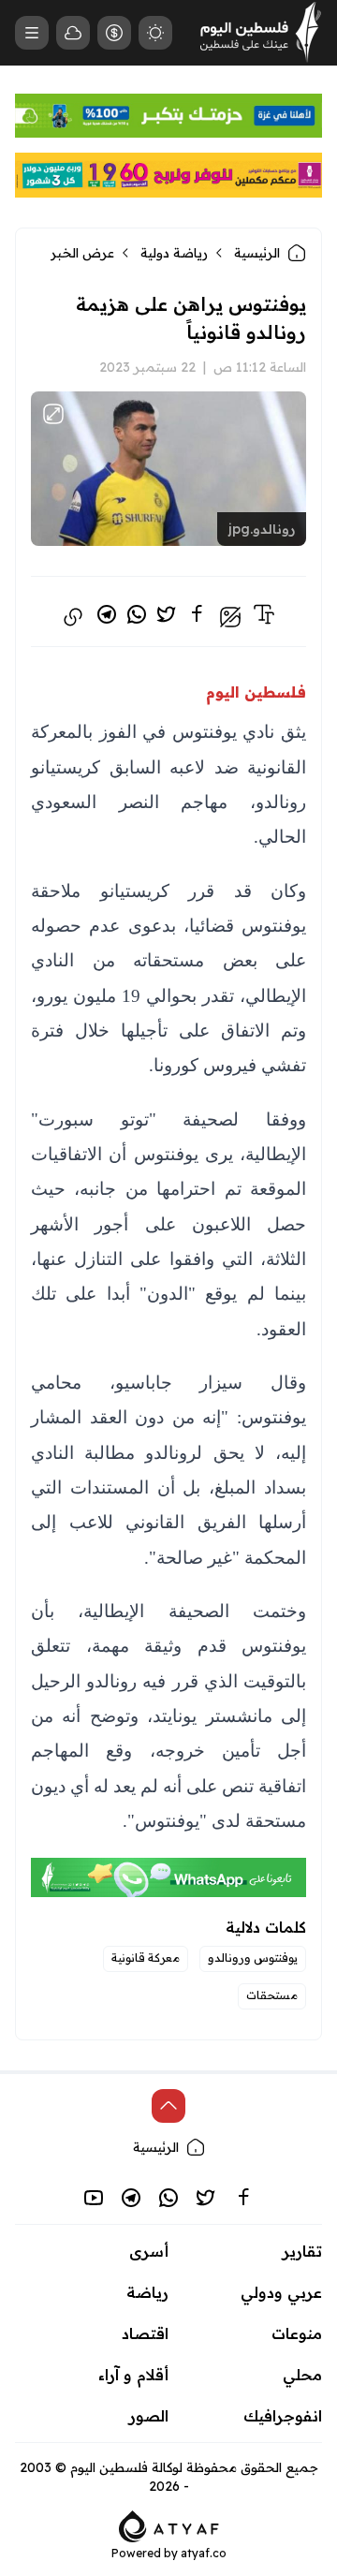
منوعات (297, 2333)
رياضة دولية (174, 253)
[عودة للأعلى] (168, 2106)
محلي (302, 2375)
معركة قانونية (146, 1958)
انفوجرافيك (283, 2416)
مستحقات (272, 1995)
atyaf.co (204, 2553)
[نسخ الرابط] (73, 617)
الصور (149, 2416)
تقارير (302, 2251)
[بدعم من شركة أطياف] (169, 2524)
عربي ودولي (281, 2292)
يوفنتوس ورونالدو (253, 1958)
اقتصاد (145, 2333)
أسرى (149, 2251)
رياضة (147, 2292)
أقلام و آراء (133, 2375)
